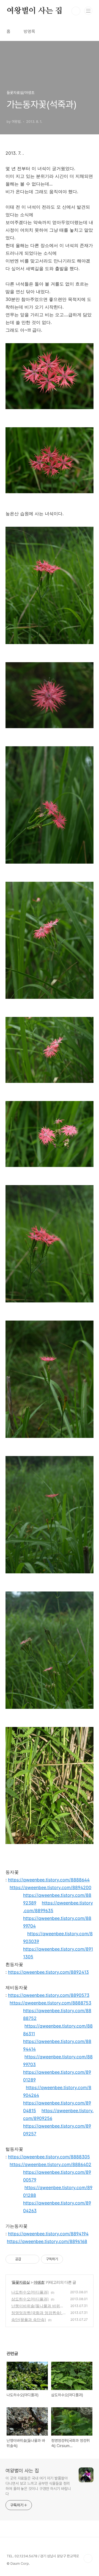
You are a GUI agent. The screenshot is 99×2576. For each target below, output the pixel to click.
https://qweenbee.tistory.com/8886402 (50, 2164)
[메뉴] (88, 11)
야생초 (39, 2282)
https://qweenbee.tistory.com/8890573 (49, 1995)
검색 (76, 11)
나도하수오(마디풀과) (30, 2292)
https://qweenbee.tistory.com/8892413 (48, 1972)
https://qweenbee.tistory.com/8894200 (50, 1887)
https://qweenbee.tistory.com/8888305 (49, 2157)
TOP (88, 2558)
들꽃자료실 (21, 2282)
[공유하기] (26, 2259)
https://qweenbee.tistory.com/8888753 (50, 2003)
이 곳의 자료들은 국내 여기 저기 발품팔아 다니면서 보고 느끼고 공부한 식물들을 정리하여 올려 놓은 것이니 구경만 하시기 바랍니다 (38, 2486)
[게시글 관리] (33, 2259)
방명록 (29, 31)
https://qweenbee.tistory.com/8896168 (47, 2241)
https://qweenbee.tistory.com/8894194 (48, 2234)
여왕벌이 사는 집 (35, 11)
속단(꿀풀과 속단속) (29, 2319)
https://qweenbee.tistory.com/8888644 (49, 1880)
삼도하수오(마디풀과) (30, 2299)
